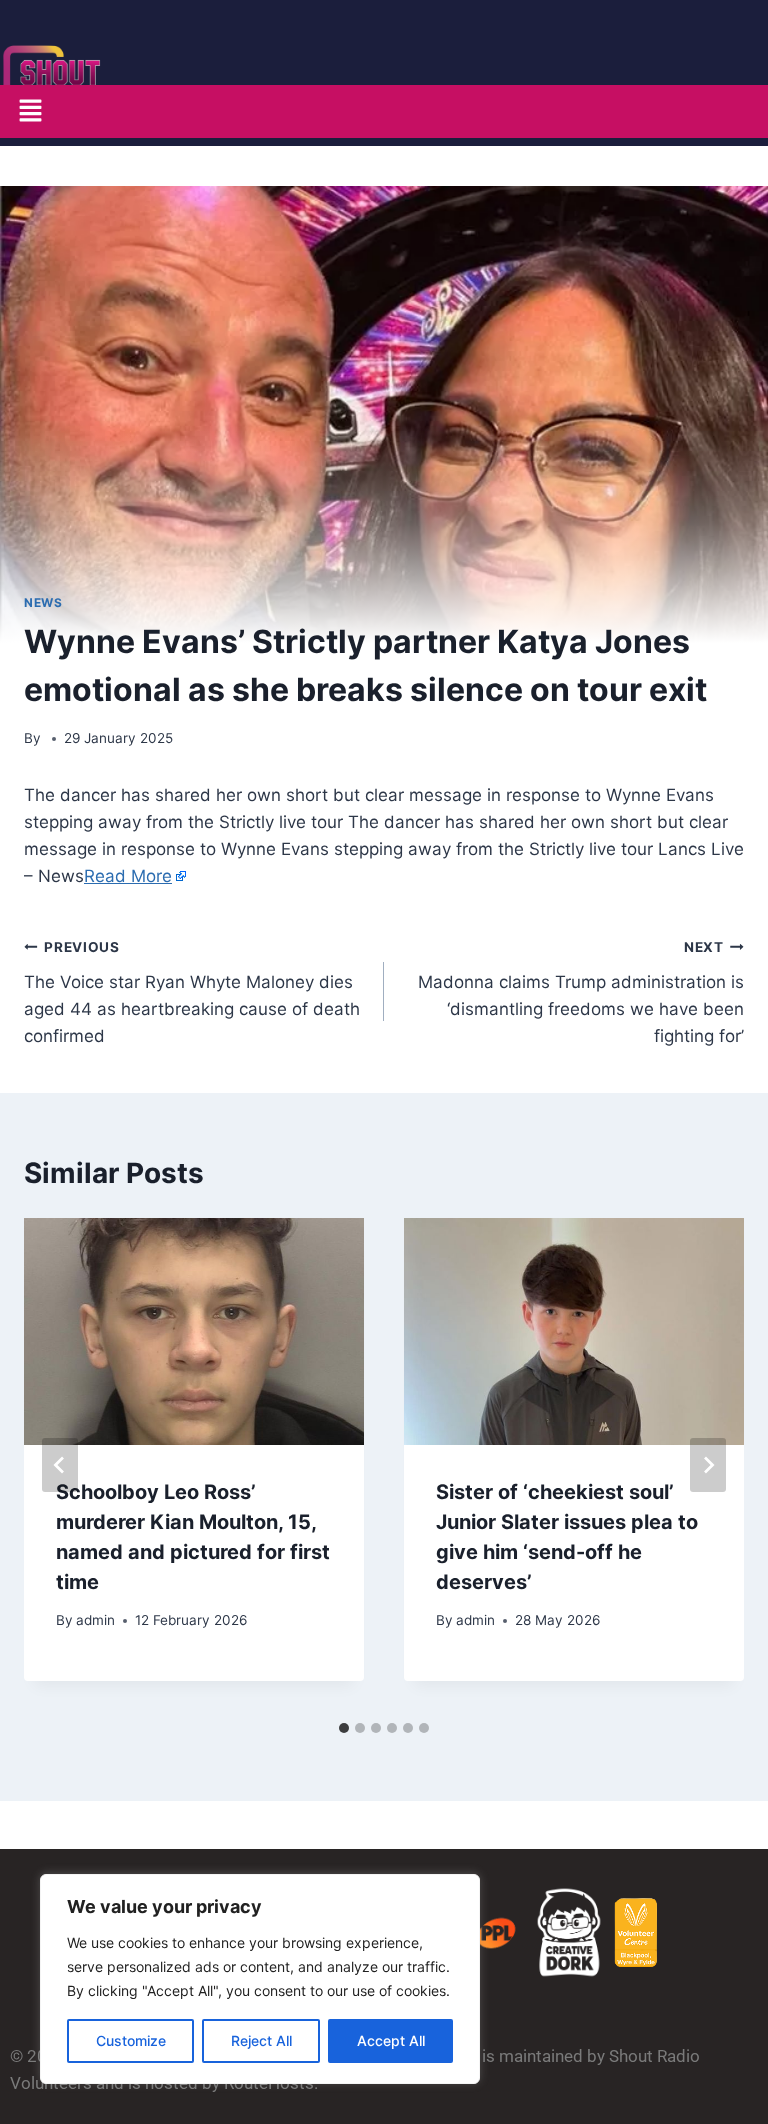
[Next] (708, 1465)
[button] (30, 111)
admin (95, 1620)
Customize (131, 2040)
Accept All (391, 2040)
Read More (128, 876)
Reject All (261, 2040)
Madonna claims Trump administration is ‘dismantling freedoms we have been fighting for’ (581, 992)
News (43, 602)
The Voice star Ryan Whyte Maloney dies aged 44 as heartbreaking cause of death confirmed (192, 992)
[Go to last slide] (60, 1465)
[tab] (344, 1728)
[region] (260, 1979)
